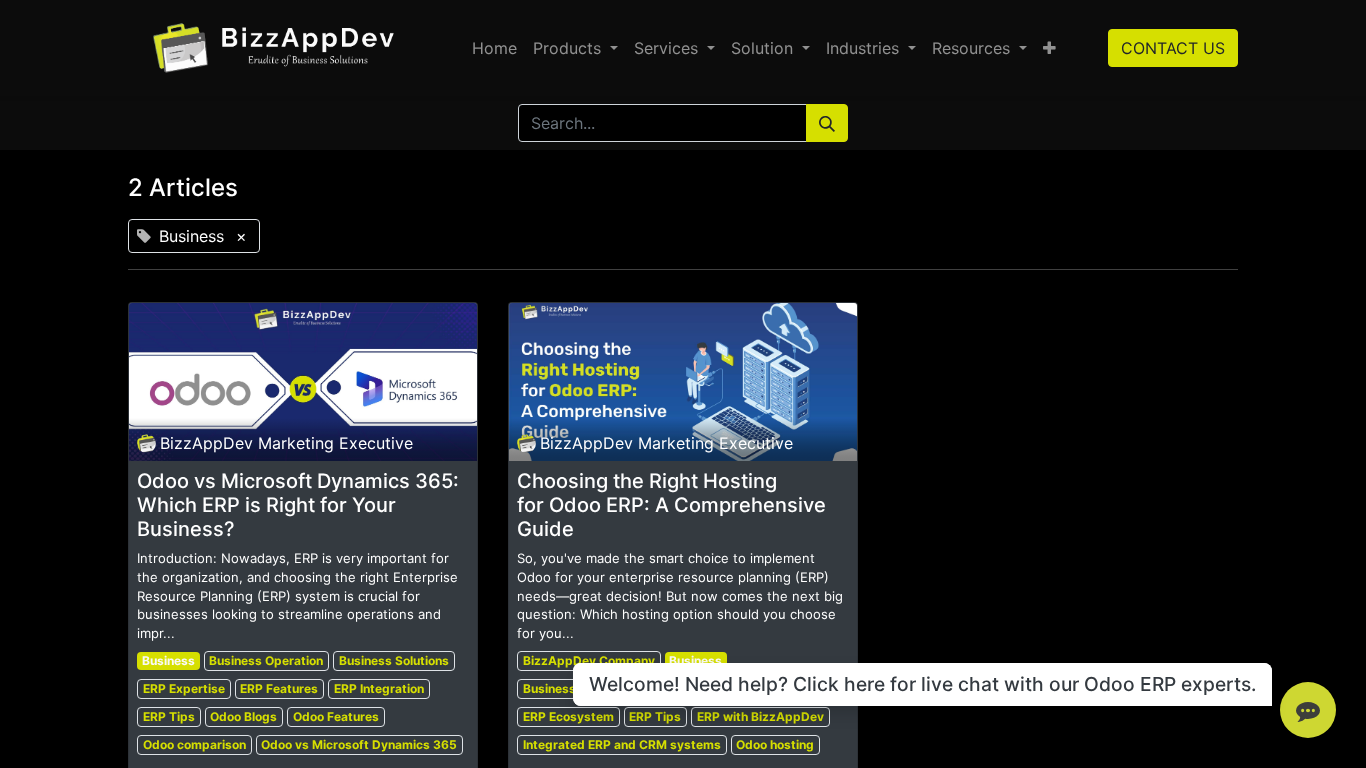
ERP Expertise (184, 688)
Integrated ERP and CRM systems (622, 744)
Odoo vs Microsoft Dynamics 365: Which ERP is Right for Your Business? (298, 505)
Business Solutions (394, 660)
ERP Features (279, 688)
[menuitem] (494, 48)
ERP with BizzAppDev (760, 716)
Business (168, 660)
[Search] (827, 123)
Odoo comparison (194, 744)
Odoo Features (336, 716)
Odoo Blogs (243, 716)
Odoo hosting (775, 744)
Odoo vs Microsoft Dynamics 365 (359, 744)
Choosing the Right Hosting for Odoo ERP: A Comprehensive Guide (671, 505)
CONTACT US (1173, 48)
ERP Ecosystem (568, 716)
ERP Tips (169, 716)
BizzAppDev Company (589, 660)
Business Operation (266, 660)
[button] (1049, 48)
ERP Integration (379, 688)
